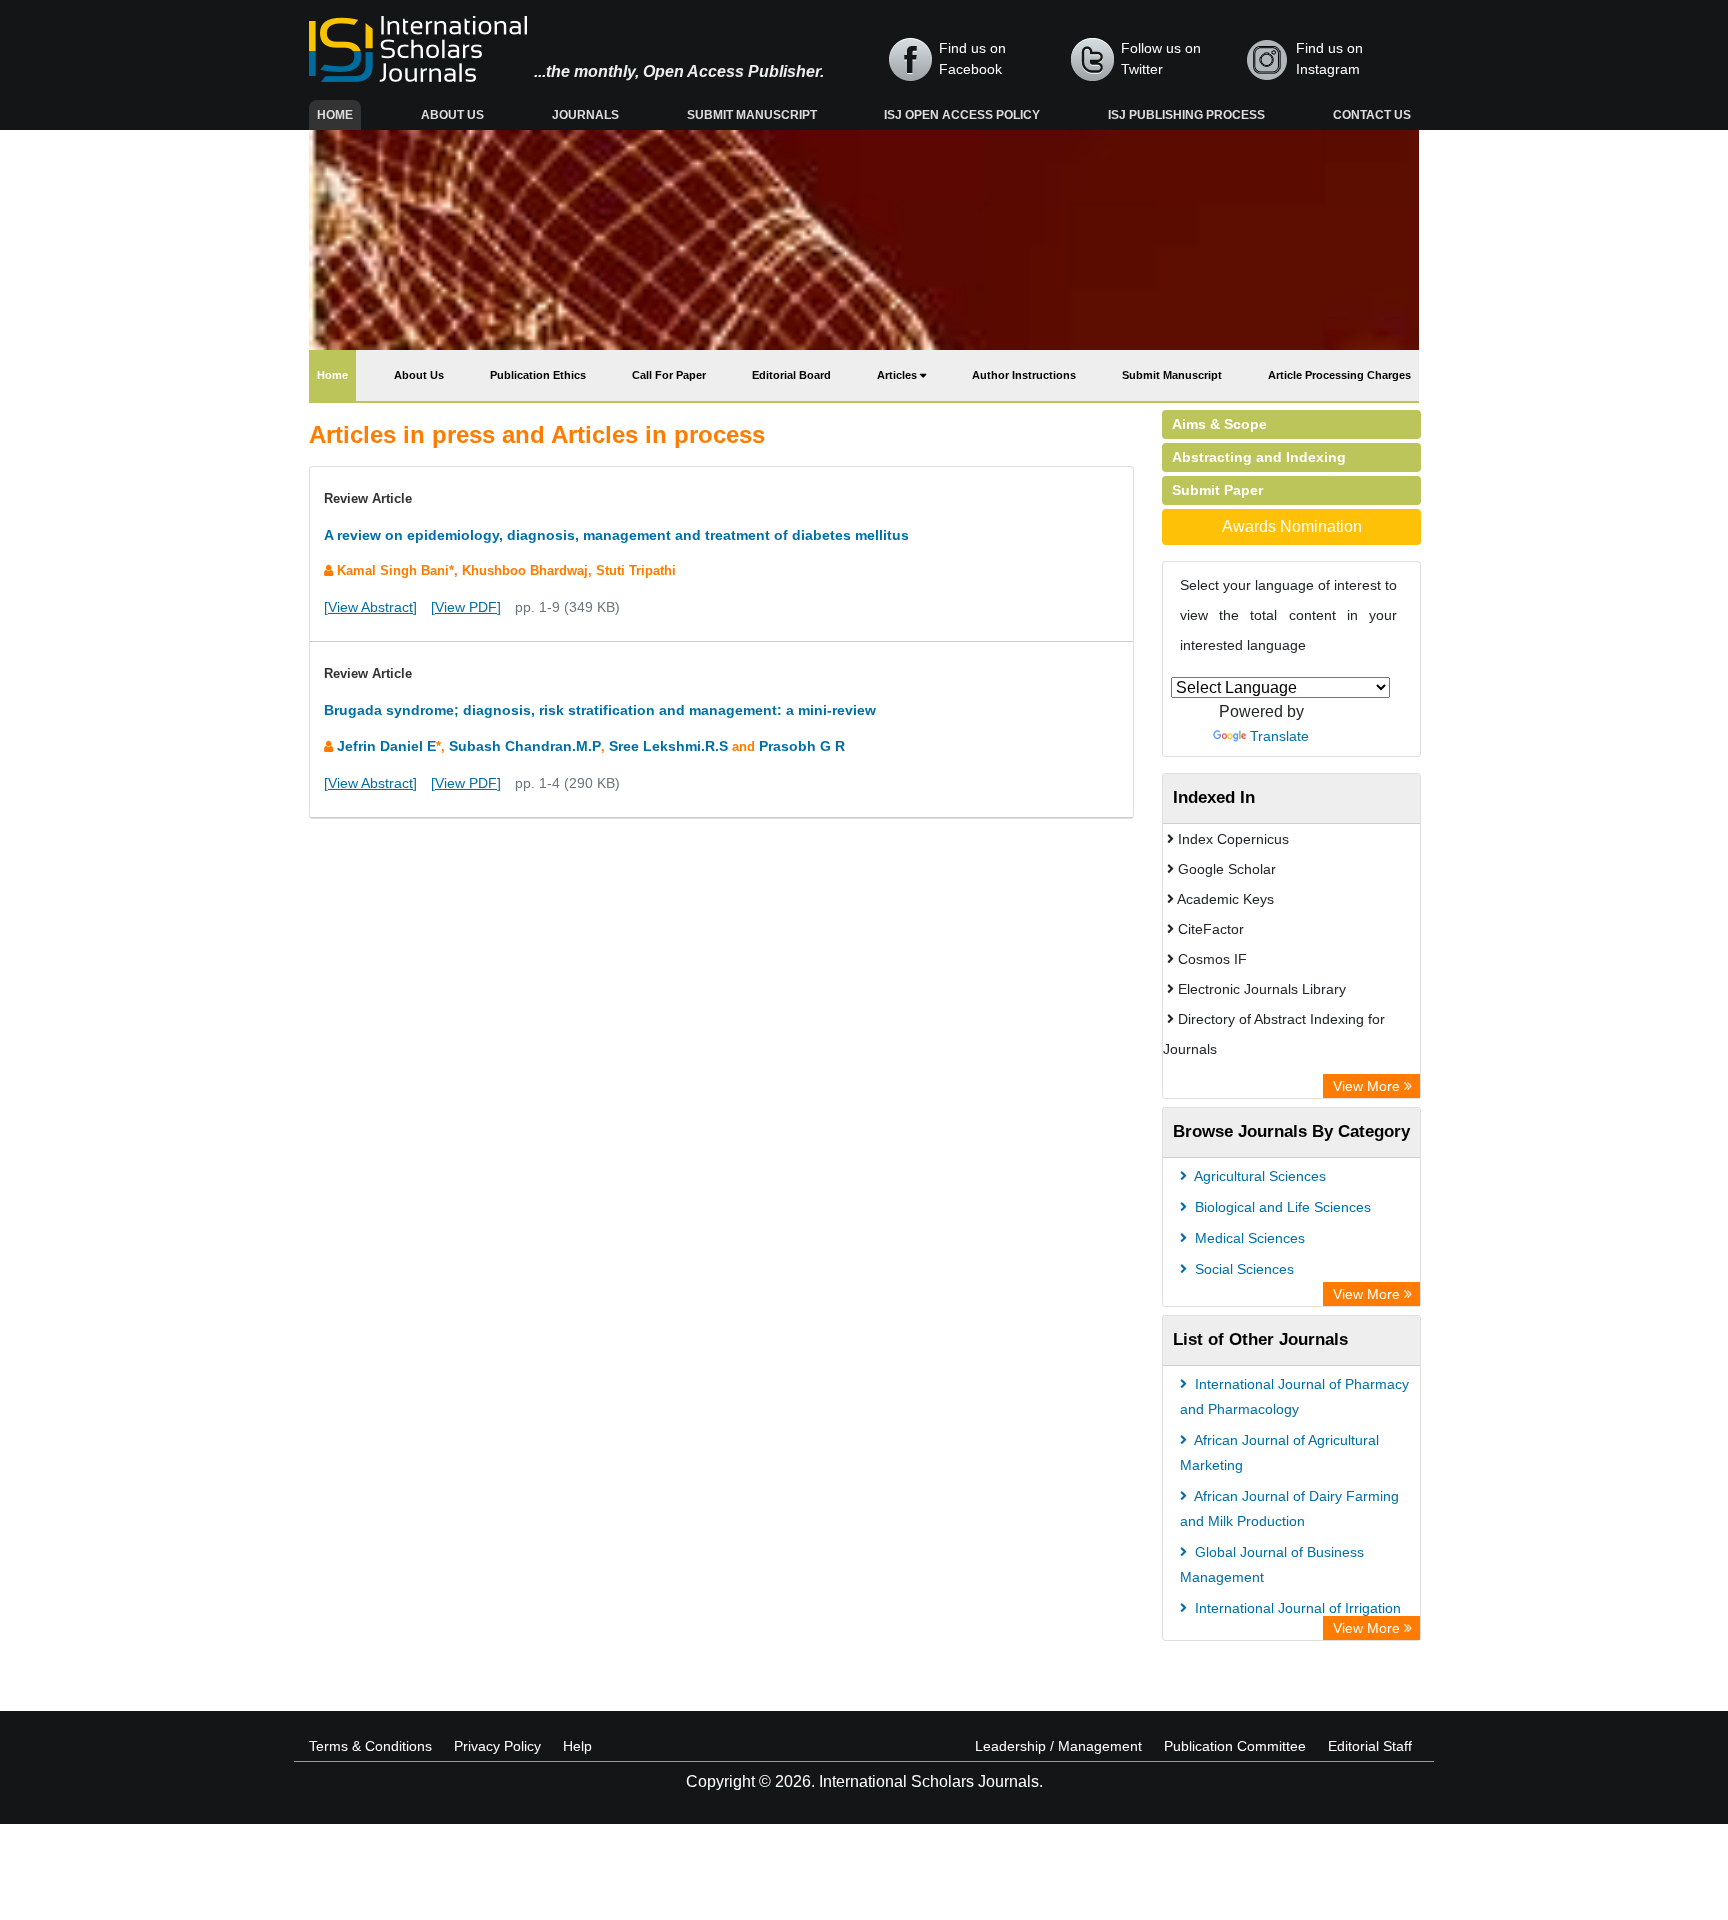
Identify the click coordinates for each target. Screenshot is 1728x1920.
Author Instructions (1024, 375)
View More (1368, 1086)
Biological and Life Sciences (1281, 1207)
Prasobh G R (802, 746)
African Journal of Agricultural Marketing (1279, 1452)
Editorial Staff (1370, 1746)
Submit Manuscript (752, 115)
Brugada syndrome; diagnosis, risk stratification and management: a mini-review (600, 710)
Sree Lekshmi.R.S (668, 746)
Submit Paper (1217, 490)
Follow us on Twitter (1161, 58)
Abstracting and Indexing (1259, 457)
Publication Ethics (538, 375)
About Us (452, 115)
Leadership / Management (1058, 1746)
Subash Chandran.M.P (525, 746)
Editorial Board (791, 375)
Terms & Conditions (370, 1746)
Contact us (1372, 115)
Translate (1279, 736)
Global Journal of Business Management (1272, 1564)
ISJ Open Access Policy (962, 115)
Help (577, 1746)
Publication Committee (1235, 1746)
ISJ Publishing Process (1186, 115)
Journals (585, 115)
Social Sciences (1242, 1269)
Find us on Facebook (972, 58)
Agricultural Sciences (1258, 1176)
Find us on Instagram (1329, 58)
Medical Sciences (1248, 1238)
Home (339, 114)
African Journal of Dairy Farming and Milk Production (1289, 1508)
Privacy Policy (497, 1746)
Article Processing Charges (1339, 375)
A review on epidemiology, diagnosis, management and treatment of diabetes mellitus (616, 535)
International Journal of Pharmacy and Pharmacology (1294, 1396)
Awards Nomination (1292, 526)
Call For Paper (669, 375)
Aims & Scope (1219, 424)
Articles (898, 375)
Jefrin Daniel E (386, 746)
